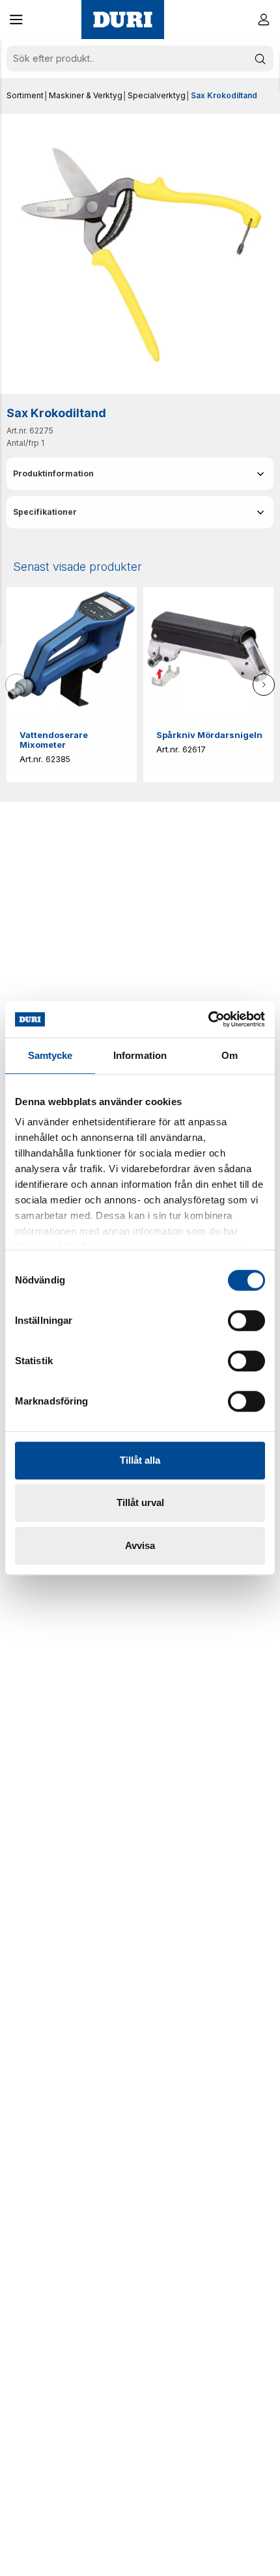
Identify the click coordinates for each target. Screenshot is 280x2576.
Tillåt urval (140, 1502)
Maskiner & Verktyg (86, 95)
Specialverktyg (157, 95)
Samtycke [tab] (50, 1055)
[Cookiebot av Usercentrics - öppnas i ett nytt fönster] (208, 1019)
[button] (16, 20)
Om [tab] (230, 1055)
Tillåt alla (140, 1460)
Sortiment (25, 95)
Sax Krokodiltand (224, 95)
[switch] (246, 1321)
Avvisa (140, 1545)
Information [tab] (140, 1055)
